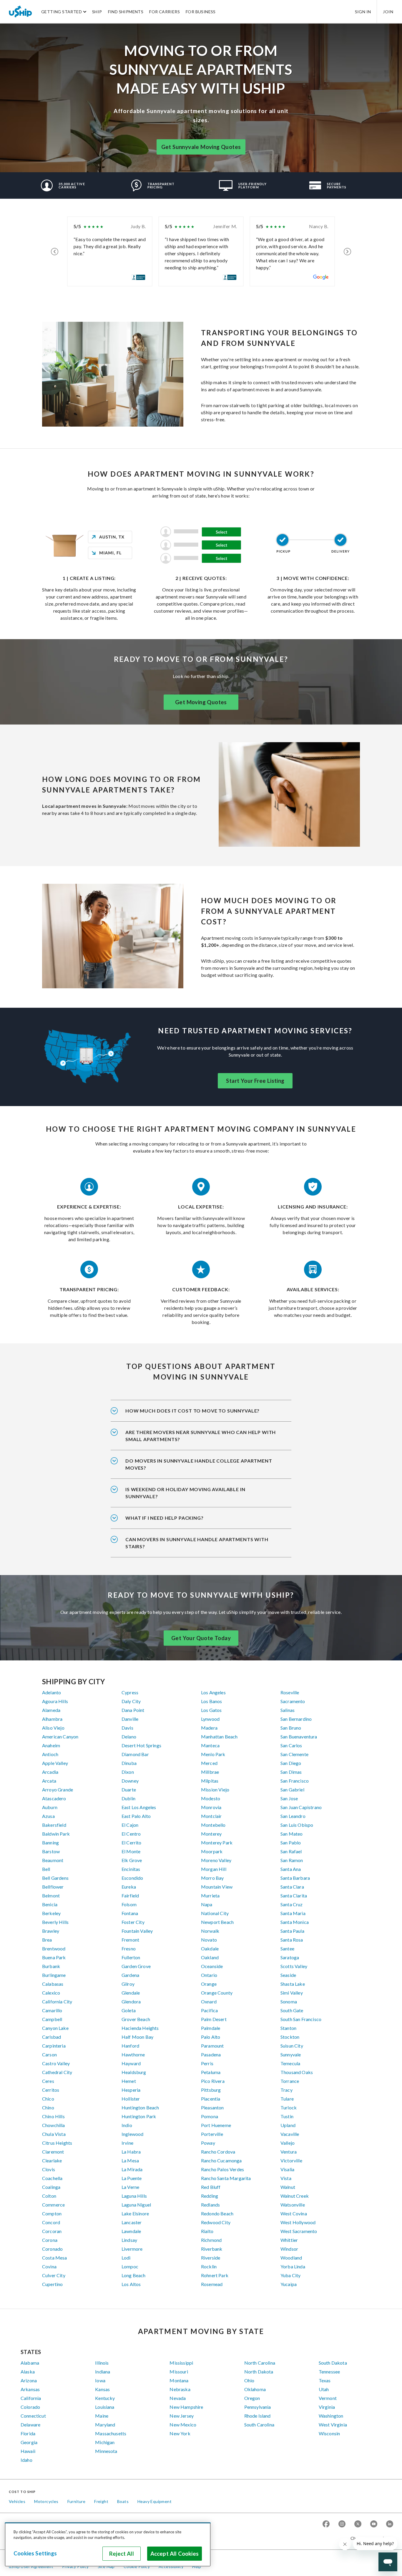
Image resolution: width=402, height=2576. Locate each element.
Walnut (288, 2187)
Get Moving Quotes (201, 702)
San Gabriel (292, 1790)
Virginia (327, 2407)
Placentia (211, 2099)
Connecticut (33, 2416)
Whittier (289, 2240)
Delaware (30, 2425)
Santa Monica (295, 1922)
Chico (48, 2099)
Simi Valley (292, 1993)
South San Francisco (301, 2019)
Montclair (211, 1816)
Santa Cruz (292, 1904)
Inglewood (132, 2134)
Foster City (133, 1922)
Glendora (131, 2001)
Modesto (211, 1798)
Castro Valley (56, 2063)
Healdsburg (134, 2072)
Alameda (51, 1710)
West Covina (294, 2213)
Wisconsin (329, 2433)
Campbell (52, 2019)
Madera (209, 1728)
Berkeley (51, 1913)
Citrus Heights (57, 2143)
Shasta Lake (293, 1984)
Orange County (217, 1993)
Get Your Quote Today (201, 1638)
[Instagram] (342, 2524)
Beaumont (53, 1860)
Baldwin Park (56, 1834)
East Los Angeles (139, 1807)
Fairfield (130, 1895)
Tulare (287, 2099)
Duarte (129, 1790)
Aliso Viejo (53, 1728)
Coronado (52, 2249)
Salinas (288, 1710)
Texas (325, 2380)
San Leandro (293, 1816)
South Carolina (259, 2425)
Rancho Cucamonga (221, 2160)
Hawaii (28, 2451)
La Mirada (132, 2169)
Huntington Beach (140, 2107)
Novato (209, 1940)
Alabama (30, 2363)
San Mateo (291, 1834)
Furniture (77, 2501)
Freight (101, 2501)
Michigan (105, 2442)
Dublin (128, 1798)
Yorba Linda (293, 2266)
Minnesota (106, 2451)
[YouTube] (374, 2524)
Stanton (288, 2028)
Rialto (207, 2231)
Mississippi (181, 2363)
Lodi (126, 2258)
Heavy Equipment (155, 2501)
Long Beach (134, 2275)
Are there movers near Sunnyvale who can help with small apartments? (201, 1436)
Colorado (30, 2407)
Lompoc (130, 2266)
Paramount (212, 2046)
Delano (129, 1737)
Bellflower (53, 1887)
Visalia (287, 2169)
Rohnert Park (215, 2275)
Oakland (210, 1957)
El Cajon (130, 1825)
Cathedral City (57, 2072)
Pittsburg (211, 2090)
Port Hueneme (216, 2125)
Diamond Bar (135, 1754)
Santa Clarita (294, 1895)
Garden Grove (136, 1966)
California (31, 2398)
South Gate (292, 2010)
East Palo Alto (136, 1816)
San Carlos (291, 1745)
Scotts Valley (294, 1966)
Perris (207, 2063)
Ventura (289, 2152)
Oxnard (209, 2001)
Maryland (105, 2425)
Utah (324, 2389)
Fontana (130, 1913)
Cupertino (52, 2284)
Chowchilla (54, 2125)
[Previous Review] (55, 251)
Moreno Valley (216, 1860)
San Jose (289, 1798)
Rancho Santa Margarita (226, 2178)
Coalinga (51, 2187)
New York (180, 2433)
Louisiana (105, 2407)
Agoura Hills (55, 1701)
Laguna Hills (134, 2196)
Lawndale (131, 2231)
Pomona (210, 2116)
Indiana (103, 2372)
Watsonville (293, 2205)
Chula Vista (54, 2134)
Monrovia (211, 1807)
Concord (51, 2222)
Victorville (291, 2160)
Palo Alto (211, 2037)
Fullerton (131, 1957)
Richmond (211, 2240)
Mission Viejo (215, 1790)
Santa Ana (291, 1869)
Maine (102, 2416)
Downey (130, 1781)
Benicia (50, 1904)
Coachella (52, 2178)
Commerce (53, 2205)
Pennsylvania (258, 2407)
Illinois (102, 2363)
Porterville (212, 2134)
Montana (179, 2380)
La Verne (130, 2187)
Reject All (122, 2554)
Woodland (291, 2258)
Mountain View (217, 1887)
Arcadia (50, 1772)
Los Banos (211, 1701)
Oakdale (210, 1948)
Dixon (128, 1772)
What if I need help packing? (165, 1518)
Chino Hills (53, 2116)
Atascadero (54, 1798)
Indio (127, 2125)
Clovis (49, 2169)
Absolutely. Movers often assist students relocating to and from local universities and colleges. (199, 1468)
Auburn (50, 1807)
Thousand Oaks (297, 2072)
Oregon (252, 2398)
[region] (108, 2544)
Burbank (51, 1966)
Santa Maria (293, 1913)
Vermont (328, 2398)
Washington (331, 2416)
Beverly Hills (55, 1922)
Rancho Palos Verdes (222, 2169)
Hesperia (131, 2090)
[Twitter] (358, 2524)
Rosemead (212, 2284)
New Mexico (183, 2425)
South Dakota (333, 2363)
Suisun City (292, 2046)
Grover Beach (136, 2019)
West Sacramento (299, 2231)
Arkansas (30, 2389)
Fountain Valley (137, 1931)
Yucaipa (289, 2284)
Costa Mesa (55, 2258)
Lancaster (132, 2222)
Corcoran (52, 2231)
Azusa (48, 1816)
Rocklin (209, 2266)
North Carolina (260, 2363)
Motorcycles (46, 2501)
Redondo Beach (217, 2213)
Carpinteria (54, 2046)
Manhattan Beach (219, 1737)
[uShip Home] (21, 11)
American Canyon (60, 1737)
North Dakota (259, 2372)
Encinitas (131, 1869)
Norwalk (210, 1931)
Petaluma (211, 2072)
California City (57, 2001)
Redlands (210, 2205)
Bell (46, 1869)
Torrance (290, 2081)
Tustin (287, 2116)
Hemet (129, 2081)
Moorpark (212, 1851)
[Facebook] (326, 2524)
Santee (287, 1948)
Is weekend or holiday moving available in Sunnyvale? (185, 1493)
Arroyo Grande (58, 1790)
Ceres (48, 2081)
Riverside (211, 2258)
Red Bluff (211, 2187)
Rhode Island (258, 2416)
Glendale (131, 1993)
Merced (209, 1763)
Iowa (100, 2380)
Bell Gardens (55, 1878)
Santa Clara (292, 1887)
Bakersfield (54, 1825)
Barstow (51, 1851)
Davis (127, 1728)
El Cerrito (132, 1843)
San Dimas (291, 1772)
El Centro (131, 1834)
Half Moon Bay (137, 2037)
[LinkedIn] (390, 2524)
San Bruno (291, 1728)
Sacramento (293, 1701)
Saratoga (290, 1957)
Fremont (130, 1940)
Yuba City (290, 2275)
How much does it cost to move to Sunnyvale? (192, 1411)
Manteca (210, 1745)
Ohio (249, 2380)
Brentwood (54, 1948)
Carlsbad (52, 2037)
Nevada (178, 2398)
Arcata (49, 1781)
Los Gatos (211, 1710)
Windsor (289, 2249)
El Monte (131, 1851)
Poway (208, 2143)
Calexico (51, 1993)
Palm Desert (214, 2019)
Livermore (132, 2249)
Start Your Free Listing (255, 1081)
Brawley (51, 1931)
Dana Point (133, 1710)
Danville (130, 1719)
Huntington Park (139, 2116)
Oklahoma (255, 2389)
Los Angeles (213, 1692)
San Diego (291, 1763)
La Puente (132, 2178)
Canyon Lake (55, 2028)
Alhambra (52, 1719)
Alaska (28, 2372)
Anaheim (51, 1745)
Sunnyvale (291, 2054)
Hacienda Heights (140, 2028)
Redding (210, 2196)
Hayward (131, 2063)
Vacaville (290, 2134)
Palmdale (211, 2028)
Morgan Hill (214, 1869)
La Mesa (130, 2160)
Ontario (209, 1975)
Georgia (29, 2442)
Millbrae (210, 1772)
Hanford (130, 2046)
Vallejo (288, 2143)
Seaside (288, 1975)
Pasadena (211, 2054)
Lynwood (210, 1719)
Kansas (102, 2389)
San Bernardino (296, 1719)
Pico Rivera (213, 2081)
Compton (52, 2213)
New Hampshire (186, 2407)
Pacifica (209, 2010)
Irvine (127, 2143)
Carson (49, 2054)
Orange (209, 1984)
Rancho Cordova (218, 2152)
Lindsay (129, 2240)
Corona (50, 2240)
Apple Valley (55, 1763)
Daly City (131, 1701)
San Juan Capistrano (301, 1807)
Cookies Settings (35, 2553)
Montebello (213, 1825)
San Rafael (291, 1851)
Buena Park (54, 1957)
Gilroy (128, 1984)
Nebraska (180, 2389)
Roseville (290, 1692)
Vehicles (17, 2501)
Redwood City (216, 2222)
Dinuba (129, 1763)
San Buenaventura (299, 1737)
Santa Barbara (295, 1878)
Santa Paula (292, 1931)
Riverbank (212, 2249)
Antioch (50, 1754)
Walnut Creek (295, 2196)
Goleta (129, 2010)
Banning (50, 1843)
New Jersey (182, 2416)
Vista (286, 2178)
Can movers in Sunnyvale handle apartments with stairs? (197, 1543)
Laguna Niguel (136, 2205)
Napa (207, 1904)
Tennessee (329, 2372)
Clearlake (52, 2160)
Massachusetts (111, 2433)
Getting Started (62, 12)
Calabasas (53, 1984)
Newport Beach (217, 1922)
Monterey (211, 1834)
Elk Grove (132, 1860)
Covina (49, 2266)
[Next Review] (347, 251)
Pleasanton (212, 2107)
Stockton (290, 2037)
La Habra (131, 2152)
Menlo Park (213, 1754)
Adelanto (52, 1692)
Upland (288, 2125)
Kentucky (105, 2398)
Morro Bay (212, 1878)
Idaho (26, 2460)
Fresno (129, 1948)
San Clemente (294, 1754)
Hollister (131, 2099)
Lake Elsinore (135, 2213)
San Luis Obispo (297, 1825)
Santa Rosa (292, 1940)
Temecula (290, 2063)
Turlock (289, 2107)
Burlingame (54, 1975)
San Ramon (292, 1860)
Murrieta (210, 1895)
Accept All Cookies (175, 2554)
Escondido (132, 1878)
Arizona (29, 2380)
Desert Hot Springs (141, 1745)
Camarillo (52, 2010)
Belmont (51, 1895)
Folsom (129, 1904)
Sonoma (289, 2001)
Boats (123, 2501)
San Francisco (295, 1781)
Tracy (286, 2090)
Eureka (129, 1887)
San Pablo (291, 1843)
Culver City (54, 2275)
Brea (47, 1940)
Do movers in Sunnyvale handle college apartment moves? (199, 1464)
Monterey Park (217, 1843)
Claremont (53, 2152)
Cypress (130, 1692)
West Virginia (333, 2425)
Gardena (130, 1975)
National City (215, 1913)
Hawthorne (133, 2054)
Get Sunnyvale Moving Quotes (201, 147)
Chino (48, 2107)
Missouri (179, 2372)
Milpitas (210, 1781)
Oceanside (212, 1966)
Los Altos (131, 2284)
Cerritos (51, 2090)
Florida (28, 2433)
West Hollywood (298, 2222)
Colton (49, 2196)
